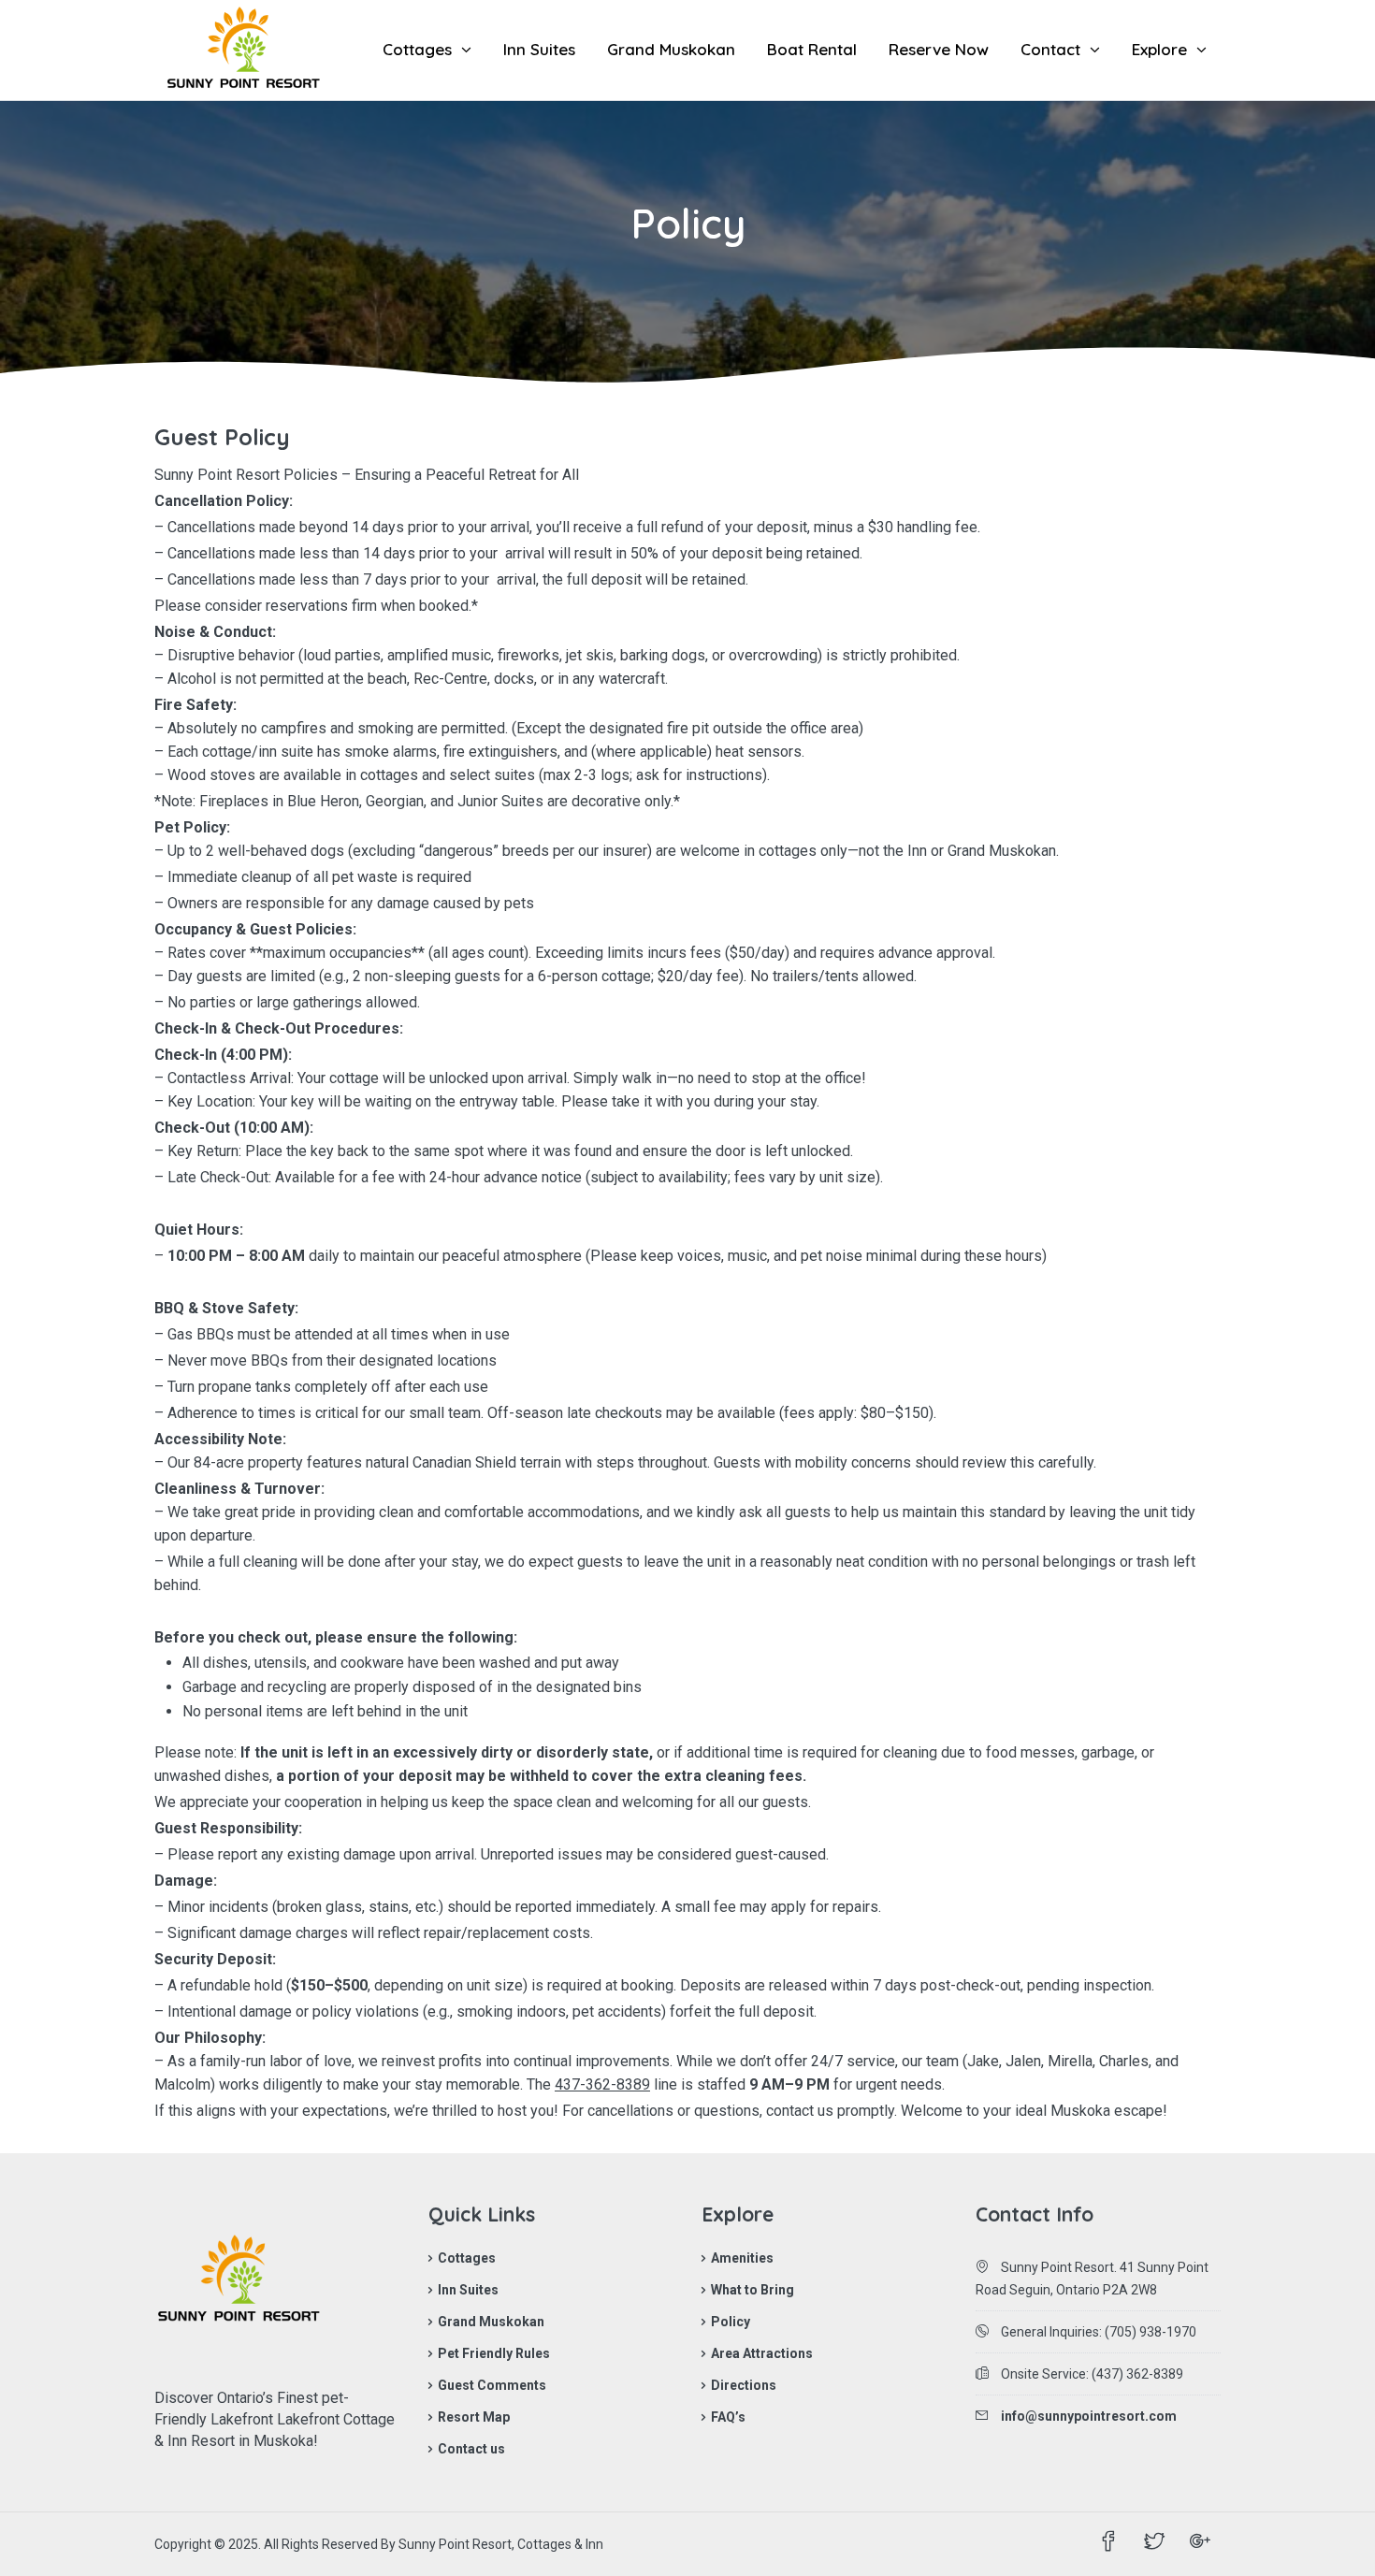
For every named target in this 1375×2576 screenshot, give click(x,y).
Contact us (471, 2449)
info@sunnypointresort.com (1089, 2416)
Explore (1159, 49)
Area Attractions (762, 2353)
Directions (744, 2385)
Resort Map (474, 2417)
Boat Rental (812, 49)
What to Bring (753, 2290)
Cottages (417, 49)
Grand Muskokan (671, 49)
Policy (731, 2322)
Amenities (742, 2258)
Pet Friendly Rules (494, 2353)
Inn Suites (539, 49)
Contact (1050, 49)
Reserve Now (939, 49)
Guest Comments (492, 2385)
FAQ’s (728, 2417)
